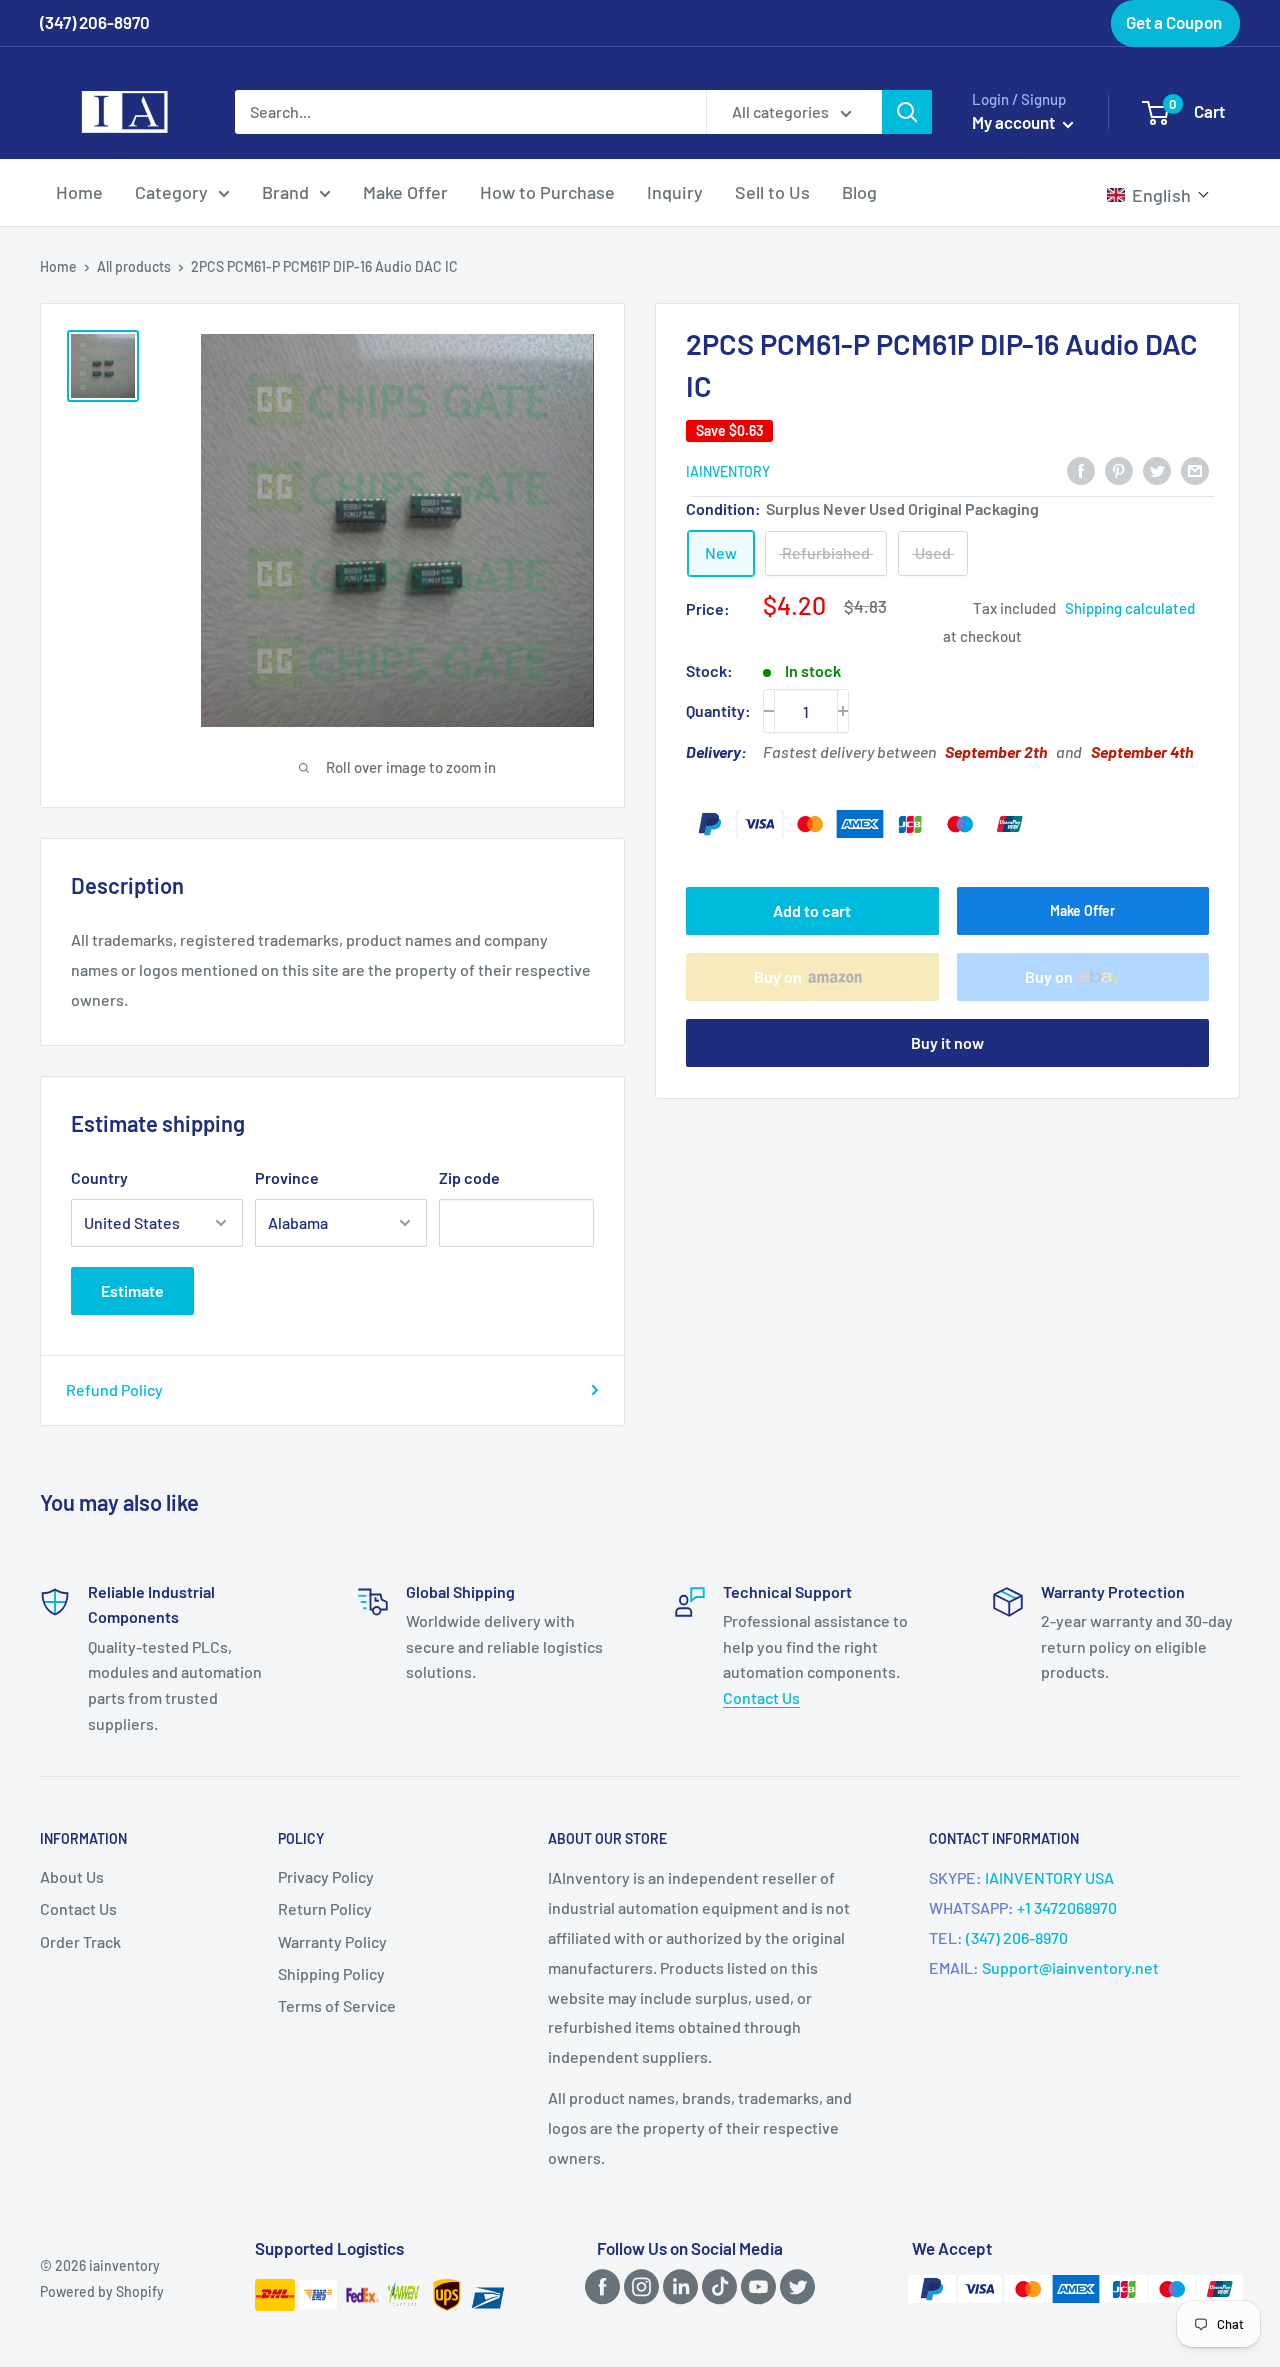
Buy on (778, 976)
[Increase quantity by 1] (843, 711)
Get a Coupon (1174, 22)
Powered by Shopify (102, 2291)
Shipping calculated (1130, 607)
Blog (859, 192)
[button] (1158, 195)
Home (79, 192)
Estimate (132, 1290)
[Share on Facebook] (1081, 469)
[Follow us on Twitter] (794, 2286)
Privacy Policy (326, 1876)
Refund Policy (114, 1389)
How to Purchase (547, 192)
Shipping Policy (331, 1973)
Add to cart (812, 910)
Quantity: (718, 710)
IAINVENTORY (728, 471)
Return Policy (325, 1908)
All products (134, 266)
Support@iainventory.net (1070, 1967)
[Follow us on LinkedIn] (677, 2286)
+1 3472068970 (1067, 1907)
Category (171, 192)
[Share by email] (1195, 469)
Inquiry (675, 192)
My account (1015, 122)
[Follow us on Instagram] (638, 2286)
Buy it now (947, 1042)
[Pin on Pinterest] (1119, 469)
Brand (285, 192)
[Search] (907, 112)
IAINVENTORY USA (1049, 1877)
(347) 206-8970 (1017, 1937)
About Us (72, 1876)
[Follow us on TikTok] (716, 2286)
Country (99, 1177)
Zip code (469, 1177)
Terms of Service (337, 2005)
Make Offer (405, 192)
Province (287, 1177)
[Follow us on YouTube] (755, 2286)
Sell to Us (772, 192)
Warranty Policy (332, 1941)
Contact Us (761, 1697)
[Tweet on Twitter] (1157, 469)
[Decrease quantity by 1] (769, 711)
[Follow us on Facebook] (599, 2286)
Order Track (80, 1941)
